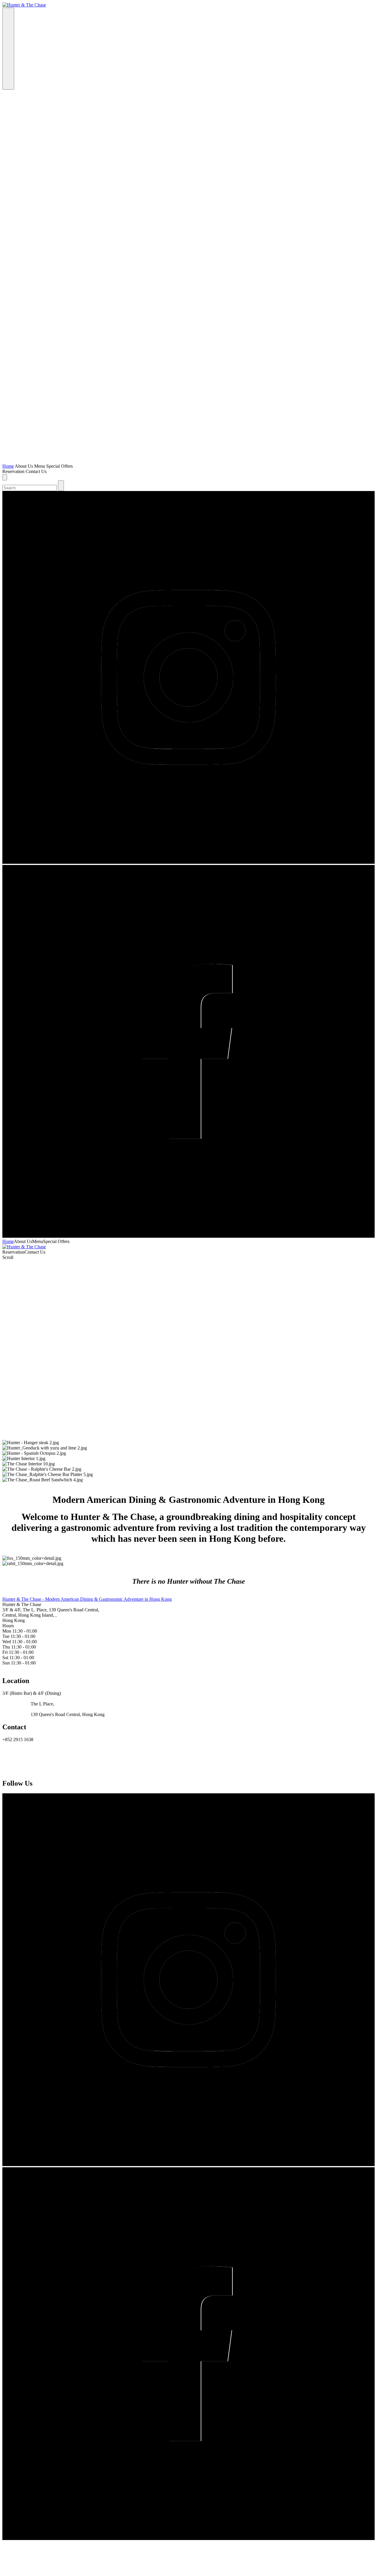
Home (8, 466)
